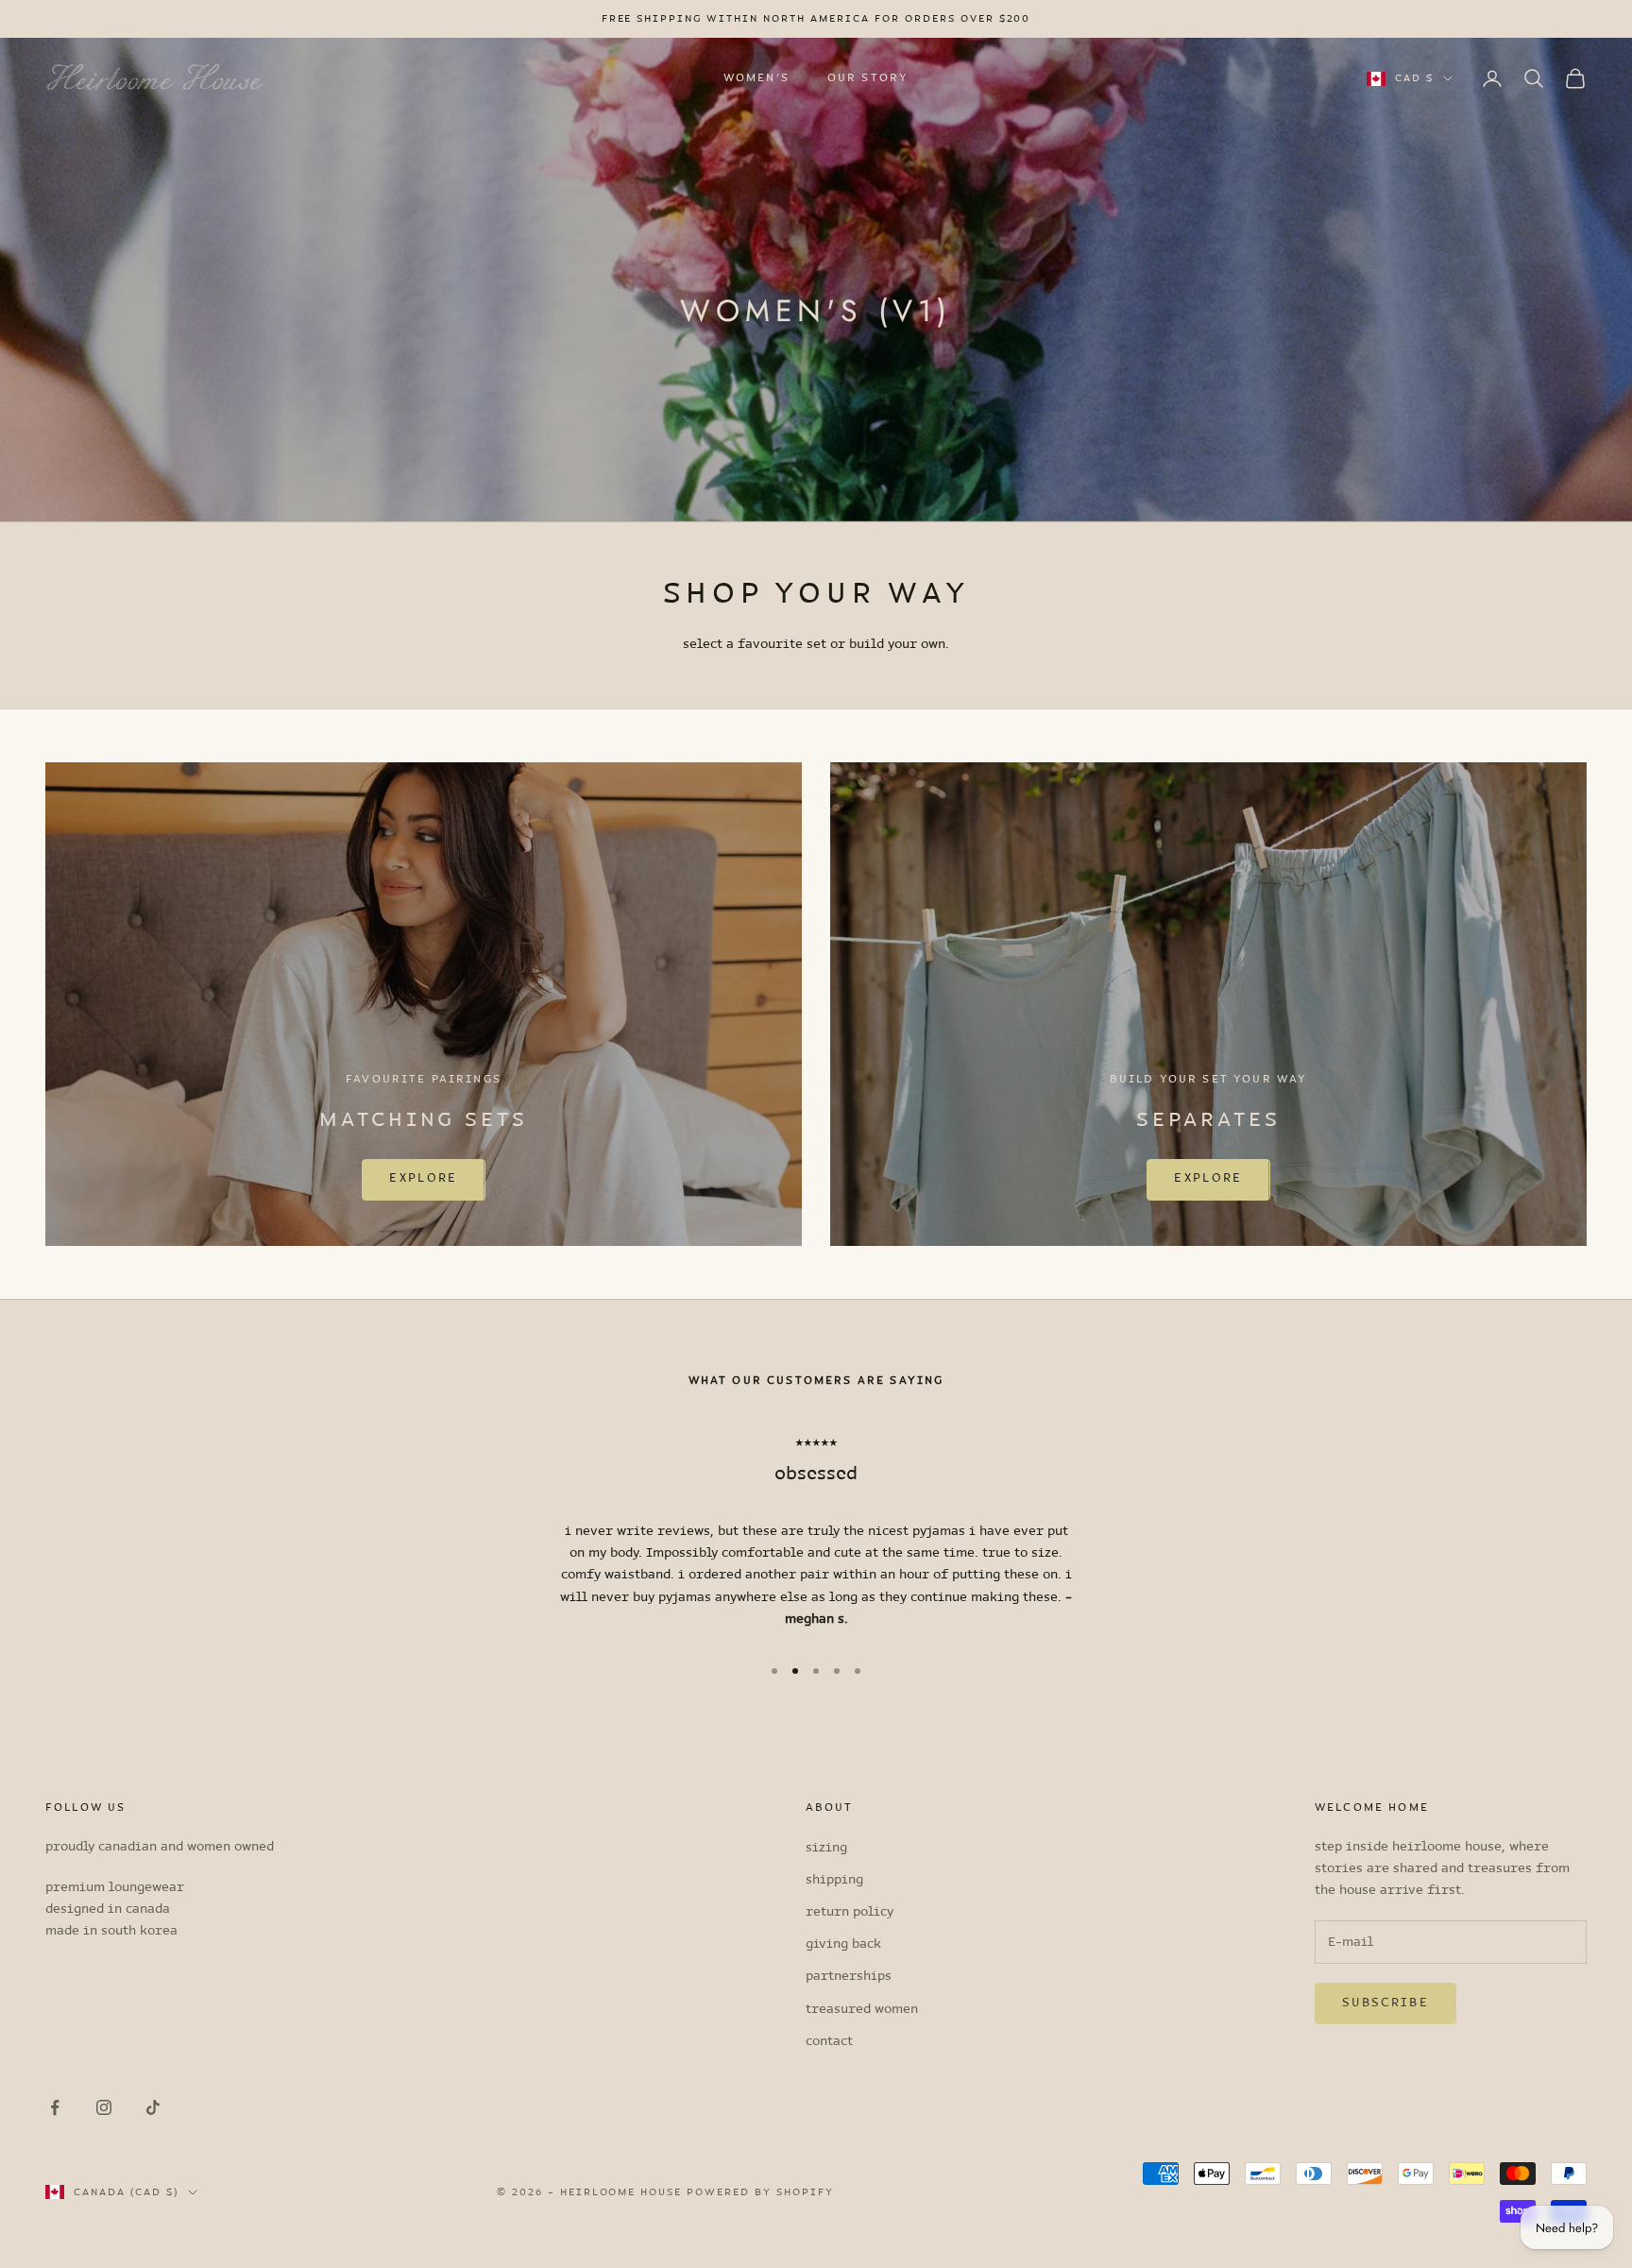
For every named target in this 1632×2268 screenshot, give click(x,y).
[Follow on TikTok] (153, 2107)
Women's (756, 78)
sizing (826, 1848)
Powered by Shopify (760, 2192)
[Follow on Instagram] (104, 2107)
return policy (850, 1912)
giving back (843, 1944)
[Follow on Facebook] (55, 2107)
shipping (834, 1880)
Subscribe (1385, 2004)
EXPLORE (423, 1179)
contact (829, 2042)
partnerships (849, 1977)
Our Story (868, 78)
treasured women (862, 2010)
